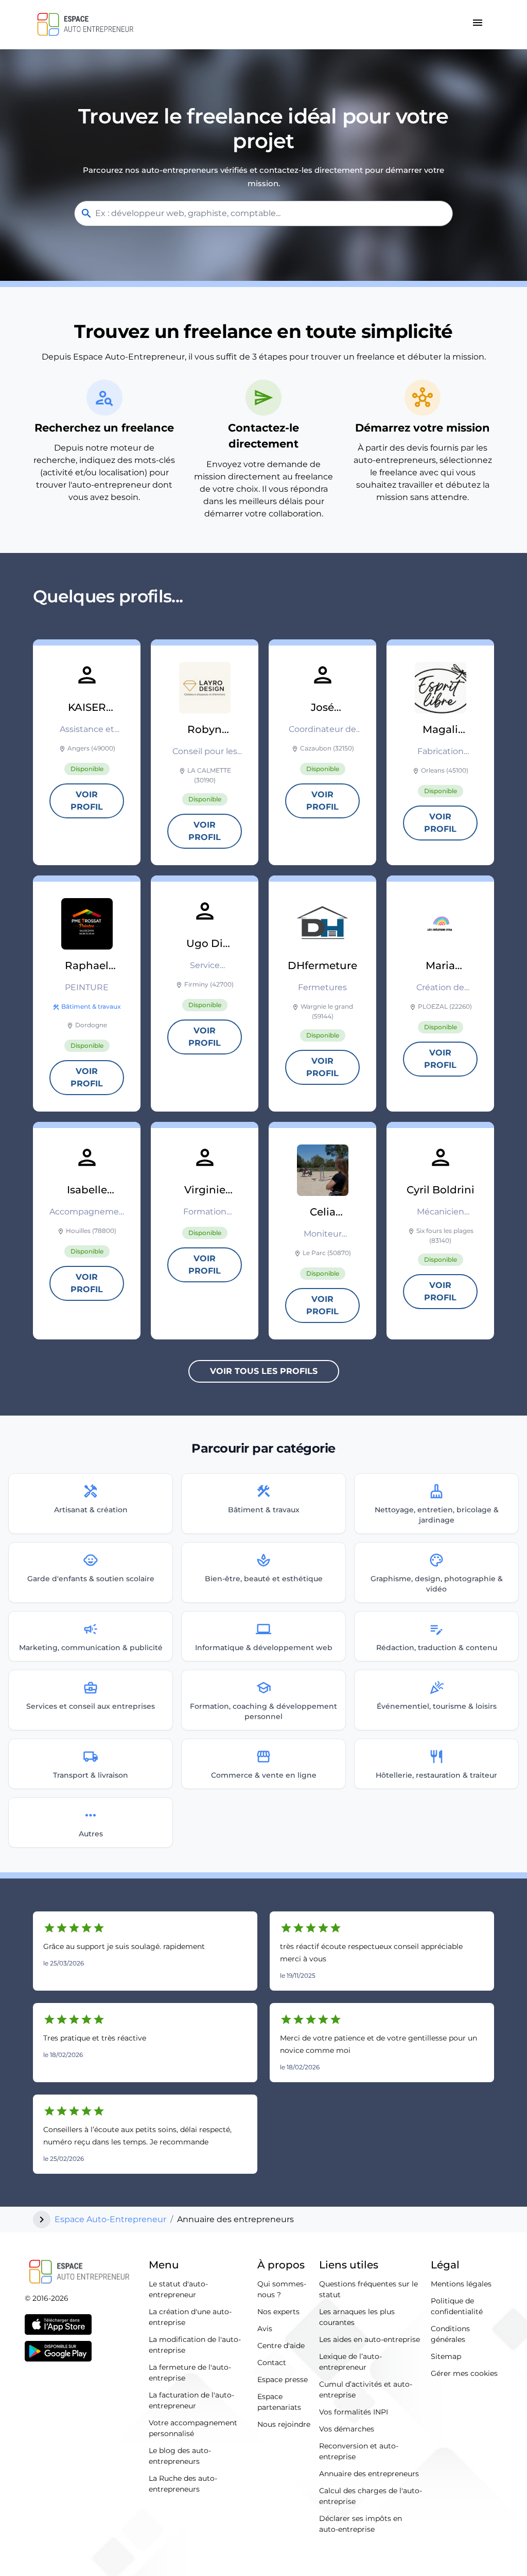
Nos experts (278, 2312)
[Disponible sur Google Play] (58, 2351)
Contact (272, 2363)
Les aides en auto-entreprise (370, 2339)
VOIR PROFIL (87, 801)
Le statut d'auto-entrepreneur (178, 2289)
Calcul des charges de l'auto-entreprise (371, 2496)
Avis (265, 2329)
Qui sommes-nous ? (282, 2289)
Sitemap (446, 2356)
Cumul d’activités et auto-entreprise (366, 2390)
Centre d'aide (281, 2346)
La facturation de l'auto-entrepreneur (191, 2400)
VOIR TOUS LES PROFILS (264, 1371)
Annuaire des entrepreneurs (369, 2474)
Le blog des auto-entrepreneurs (180, 2456)
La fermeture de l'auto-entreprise (190, 2373)
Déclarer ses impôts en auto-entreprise (361, 2524)
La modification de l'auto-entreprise (195, 2345)
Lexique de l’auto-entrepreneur (350, 2362)
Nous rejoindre (284, 2424)
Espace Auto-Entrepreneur (110, 2219)
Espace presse (283, 2380)
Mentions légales (461, 2284)
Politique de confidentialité (457, 2306)
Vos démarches (347, 2429)
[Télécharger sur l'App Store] (58, 2324)
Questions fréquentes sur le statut (368, 2289)
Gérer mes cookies (464, 2373)
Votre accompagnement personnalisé (193, 2428)
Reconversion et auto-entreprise (359, 2451)
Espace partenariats (279, 2402)
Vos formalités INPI (354, 2412)
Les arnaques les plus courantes (357, 2317)
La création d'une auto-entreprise (190, 2317)
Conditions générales (450, 2334)
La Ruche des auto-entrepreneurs (183, 2484)
